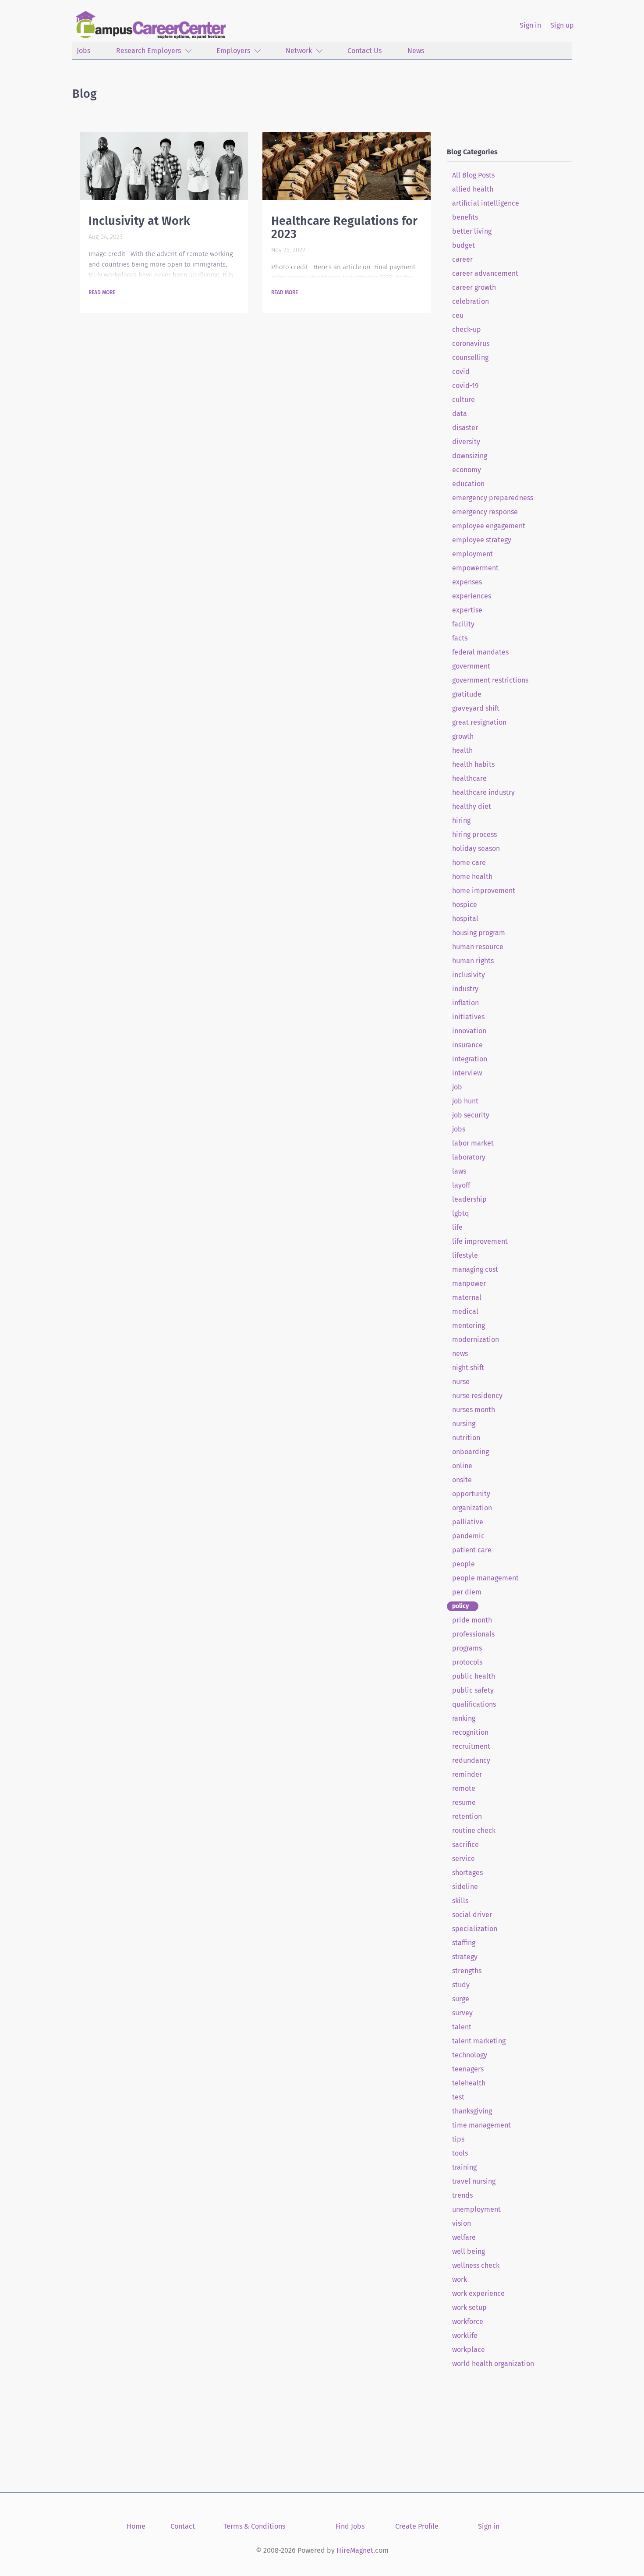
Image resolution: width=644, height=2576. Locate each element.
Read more (102, 292)
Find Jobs (350, 2526)
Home (136, 2526)
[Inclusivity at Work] (164, 166)
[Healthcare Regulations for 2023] (347, 166)
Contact (183, 2526)
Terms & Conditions (254, 2526)
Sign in (530, 25)
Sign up (562, 25)
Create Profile (417, 2526)
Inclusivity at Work (139, 221)
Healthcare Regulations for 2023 (344, 228)
